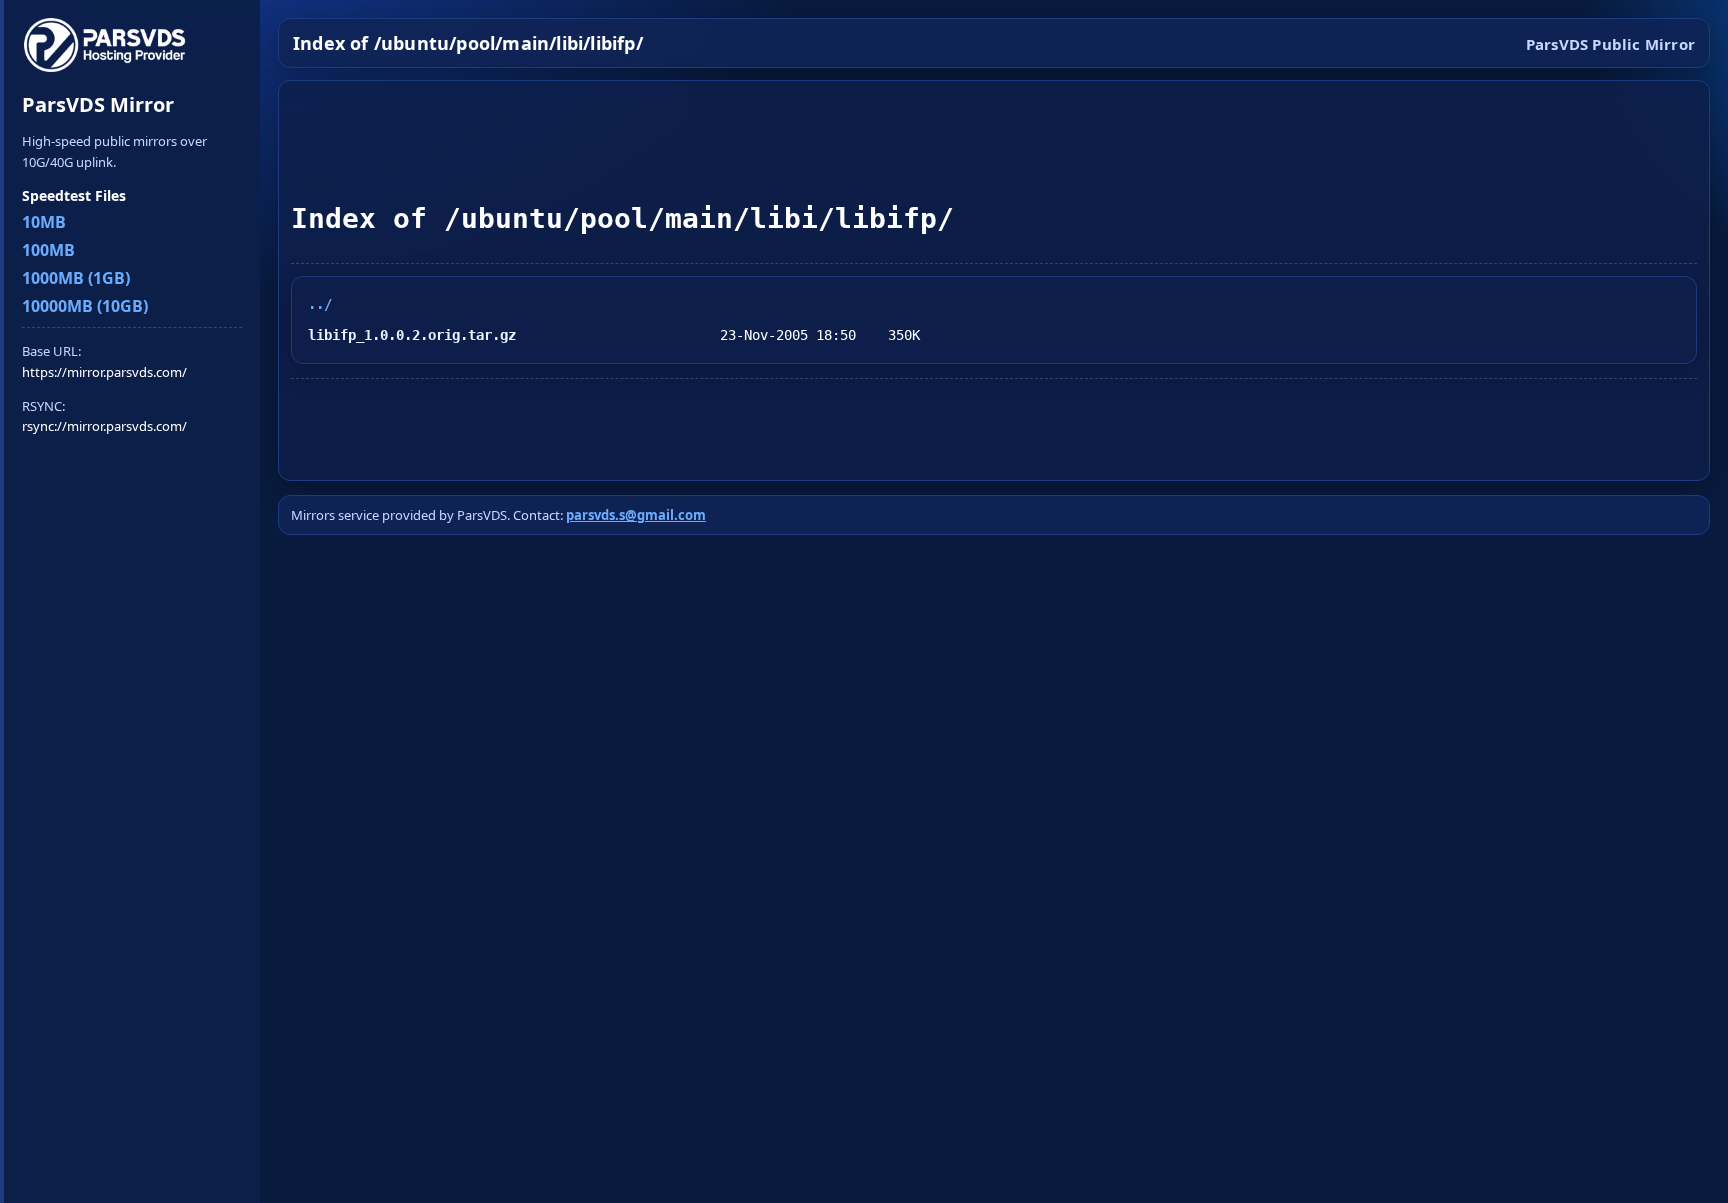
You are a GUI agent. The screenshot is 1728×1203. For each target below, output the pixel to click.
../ (320, 304)
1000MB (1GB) (76, 278)
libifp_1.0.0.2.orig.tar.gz (412, 335)
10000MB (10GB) (85, 306)
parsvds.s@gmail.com (636, 515)
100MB (48, 250)
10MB (44, 222)
